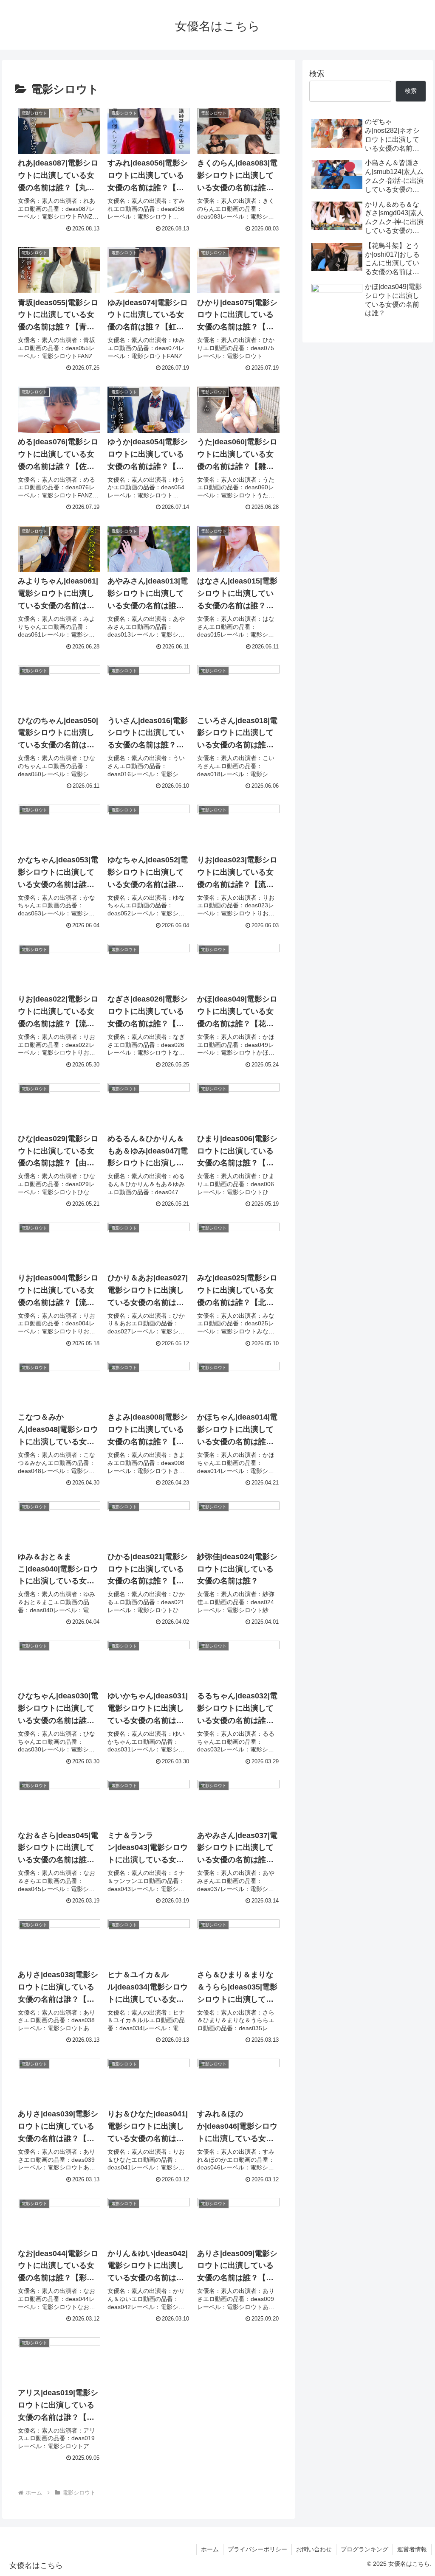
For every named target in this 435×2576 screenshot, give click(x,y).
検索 (317, 74)
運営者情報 (412, 2549)
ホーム (210, 2549)
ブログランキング (364, 2549)
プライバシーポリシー (257, 2549)
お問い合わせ (314, 2549)
